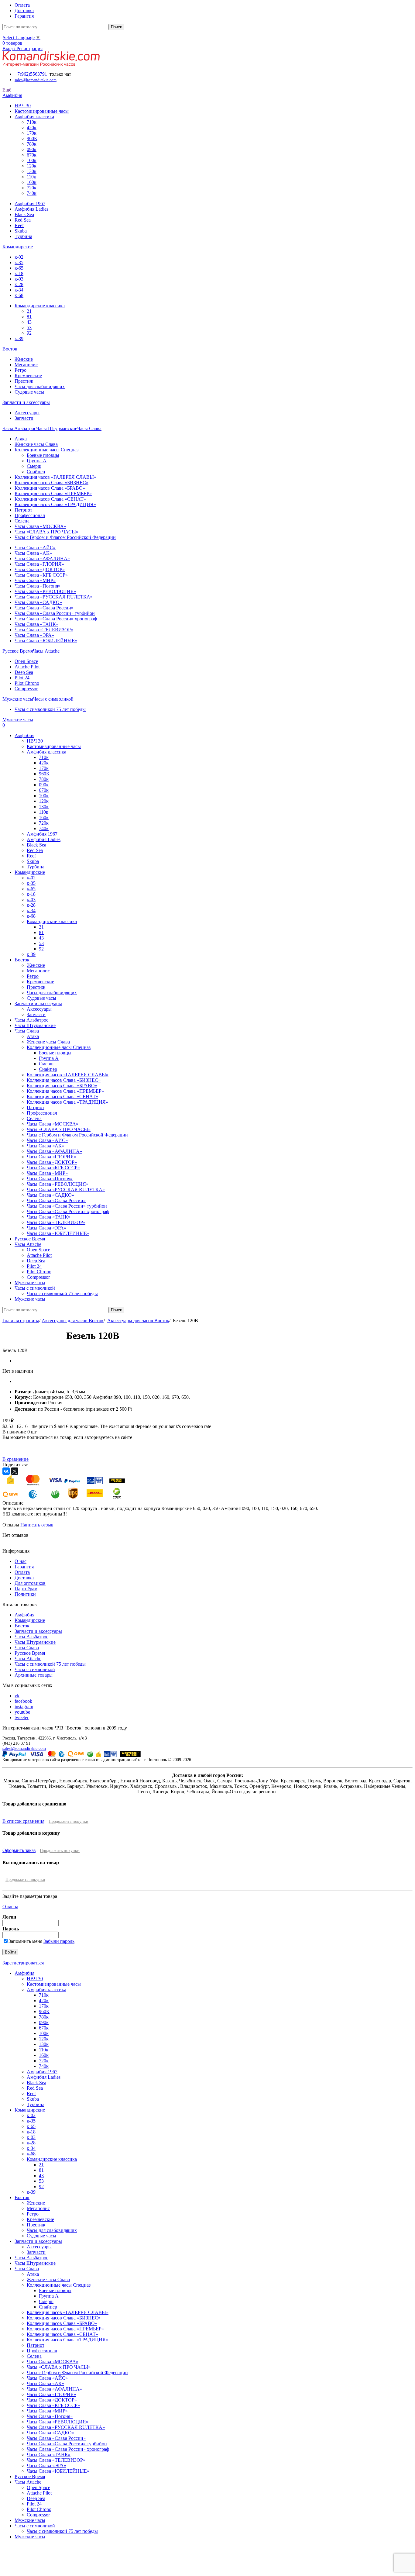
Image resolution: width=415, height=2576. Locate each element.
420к (32, 128)
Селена (22, 521)
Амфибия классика (34, 117)
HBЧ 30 (23, 106)
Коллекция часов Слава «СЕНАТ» (50, 499)
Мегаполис (26, 365)
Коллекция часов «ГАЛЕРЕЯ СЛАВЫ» (55, 477)
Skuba (21, 231)
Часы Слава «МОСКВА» (40, 526)
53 (29, 328)
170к (32, 133)
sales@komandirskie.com (24, 1748)
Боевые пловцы (43, 455)
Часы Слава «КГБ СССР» (41, 575)
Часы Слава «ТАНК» (36, 624)
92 (29, 333)
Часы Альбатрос (31, 1637)
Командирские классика (40, 306)
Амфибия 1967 (30, 203)
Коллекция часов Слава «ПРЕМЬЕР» (53, 493)
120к (32, 166)
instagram (24, 1707)
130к (32, 171)
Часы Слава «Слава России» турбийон (55, 613)
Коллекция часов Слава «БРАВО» (50, 488)
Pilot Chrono (27, 683)
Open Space (26, 661)
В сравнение (15, 1459)
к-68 (19, 295)
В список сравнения (23, 1821)
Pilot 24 (22, 678)
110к (31, 177)
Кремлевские (28, 376)
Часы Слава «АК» (33, 553)
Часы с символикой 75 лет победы (50, 709)
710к (32, 122)
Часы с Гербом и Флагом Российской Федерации (65, 537)
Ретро (21, 370)
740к (32, 193)
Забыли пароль (59, 1941)
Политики (25, 1594)
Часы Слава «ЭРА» (34, 635)
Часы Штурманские (35, 1642)
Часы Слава (27, 1648)
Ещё (7, 90)
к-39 (19, 338)
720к (32, 188)
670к (32, 155)
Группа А (37, 461)
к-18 (19, 273)
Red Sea (23, 220)
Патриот (23, 510)
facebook (23, 1701)
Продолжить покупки (69, 1821)
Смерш (34, 466)
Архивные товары (34, 1675)
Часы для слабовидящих (40, 386)
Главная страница (21, 1321)
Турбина (23, 236)
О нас (21, 1561)
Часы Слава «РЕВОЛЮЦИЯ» (45, 591)
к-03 (19, 279)
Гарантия (24, 1567)
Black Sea (24, 214)
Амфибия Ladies (31, 209)
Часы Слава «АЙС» (35, 548)
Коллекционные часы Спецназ (46, 450)
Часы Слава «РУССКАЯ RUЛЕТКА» (54, 597)
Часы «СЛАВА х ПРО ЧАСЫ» (46, 532)
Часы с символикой (35, 1669)
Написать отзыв (37, 1525)
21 (29, 311)
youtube (22, 1712)
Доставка (24, 1578)
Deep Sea (24, 672)
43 (29, 322)
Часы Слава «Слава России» (44, 608)
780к (32, 144)
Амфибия (24, 1615)
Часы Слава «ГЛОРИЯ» (39, 564)
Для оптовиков (30, 1583)
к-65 (19, 268)
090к (32, 149)
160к (32, 182)
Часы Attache (28, 1659)
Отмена (10, 1907)
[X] (15, 1471)
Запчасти (24, 418)
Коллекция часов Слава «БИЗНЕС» (51, 483)
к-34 (19, 290)
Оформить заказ (19, 1850)
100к (32, 160)
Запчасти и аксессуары (38, 1631)
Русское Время (30, 1653)
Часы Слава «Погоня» (38, 586)
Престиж (24, 381)
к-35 (19, 262)
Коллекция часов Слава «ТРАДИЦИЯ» (55, 504)
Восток (22, 1626)
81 (29, 317)
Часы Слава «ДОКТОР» (40, 569)
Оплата (22, 1572)
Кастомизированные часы (42, 111)
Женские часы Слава (36, 444)
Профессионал (30, 515)
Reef (19, 225)
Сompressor (26, 689)
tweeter (22, 1717)
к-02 (19, 257)
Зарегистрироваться (23, 1963)
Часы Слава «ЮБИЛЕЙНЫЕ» (46, 641)
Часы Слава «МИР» (35, 580)
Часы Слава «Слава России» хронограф (56, 619)
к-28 (19, 284)
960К (32, 138)
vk (17, 1696)
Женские (24, 359)
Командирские (30, 1620)
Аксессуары (27, 413)
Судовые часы (29, 392)
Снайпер (36, 472)
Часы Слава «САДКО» (38, 602)
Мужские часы (30, 2520)
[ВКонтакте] (6, 1471)
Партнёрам (26, 1589)
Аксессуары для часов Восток (73, 1321)
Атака (21, 439)
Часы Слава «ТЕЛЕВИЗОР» (44, 630)
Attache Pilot (27, 667)
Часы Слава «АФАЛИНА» (42, 559)
